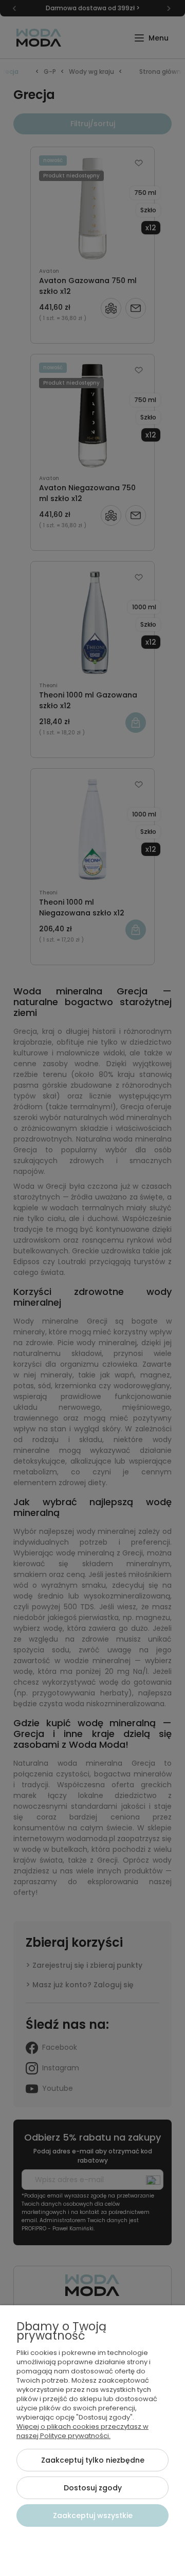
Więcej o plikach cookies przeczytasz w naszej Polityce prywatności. (82, 2431)
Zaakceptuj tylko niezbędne (93, 2460)
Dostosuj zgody (93, 2488)
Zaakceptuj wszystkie (93, 2515)
